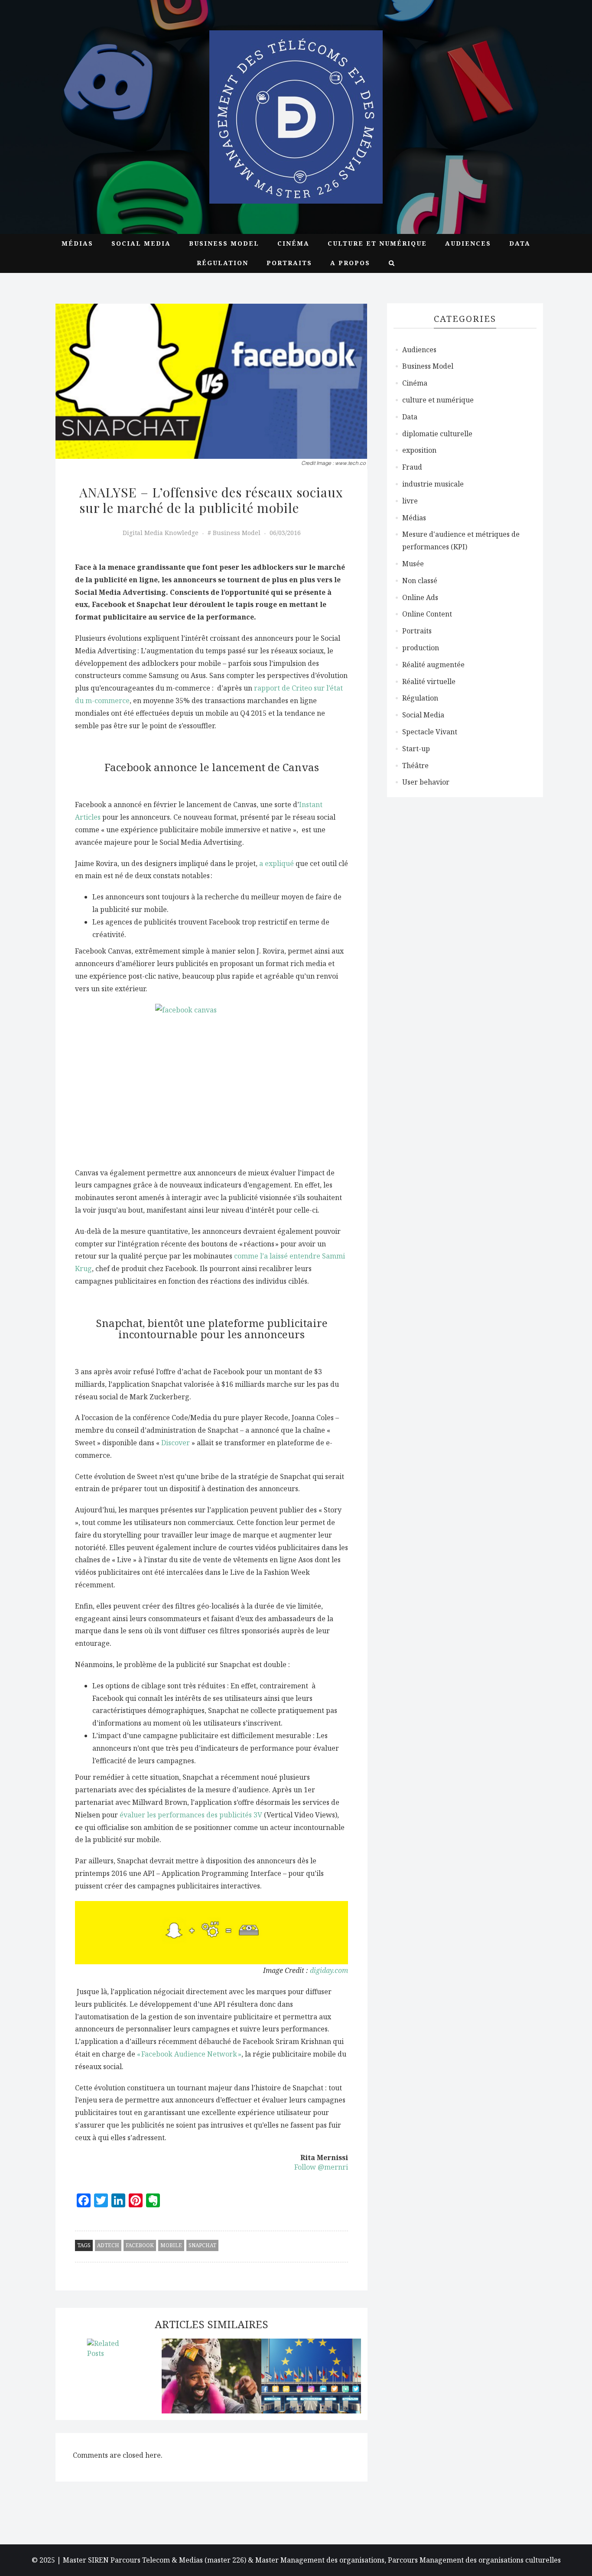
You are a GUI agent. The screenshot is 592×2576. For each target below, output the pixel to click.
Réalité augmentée (433, 665)
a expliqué (276, 863)
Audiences (468, 243)
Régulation (223, 263)
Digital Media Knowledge (161, 533)
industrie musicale (433, 484)
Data (520, 243)
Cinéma (293, 243)
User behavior (426, 782)
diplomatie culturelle (437, 434)
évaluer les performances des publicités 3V (191, 1815)
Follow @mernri (321, 2167)
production (421, 648)
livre (410, 501)
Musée (413, 564)
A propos (350, 263)
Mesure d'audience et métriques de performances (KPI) (461, 540)
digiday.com (329, 1970)
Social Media (141, 243)
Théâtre (415, 766)
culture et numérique (377, 243)
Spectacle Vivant (430, 732)
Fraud (412, 467)
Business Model (224, 243)
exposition (419, 450)
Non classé (420, 581)
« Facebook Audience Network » (189, 2054)
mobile (171, 2245)
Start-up (416, 749)
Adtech (108, 2245)
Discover (176, 1443)
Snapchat (202, 2245)
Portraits (289, 263)
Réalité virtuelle (429, 681)
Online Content (427, 614)
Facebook (140, 2245)
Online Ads (420, 597)
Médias (77, 243)
